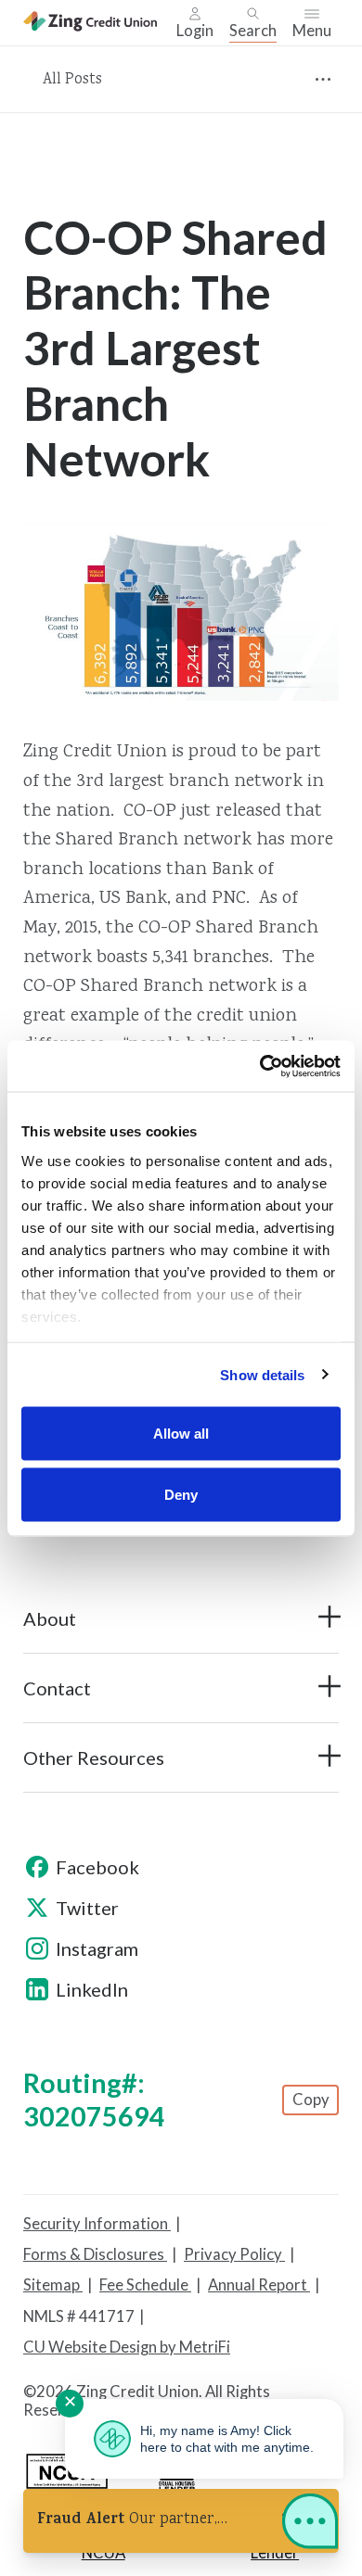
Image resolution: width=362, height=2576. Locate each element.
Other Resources (94, 1758)
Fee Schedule (145, 2285)
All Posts (72, 80)
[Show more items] (323, 79)
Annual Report (259, 2285)
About (50, 1618)
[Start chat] (310, 2525)
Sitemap (53, 2285)
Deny (181, 1494)
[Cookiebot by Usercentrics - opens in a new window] (260, 1066)
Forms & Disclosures (95, 2254)
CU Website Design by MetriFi (127, 2347)
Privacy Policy (234, 2254)
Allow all (181, 1434)
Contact (57, 1688)
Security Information (97, 2224)
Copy (311, 2100)
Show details (262, 1374)
